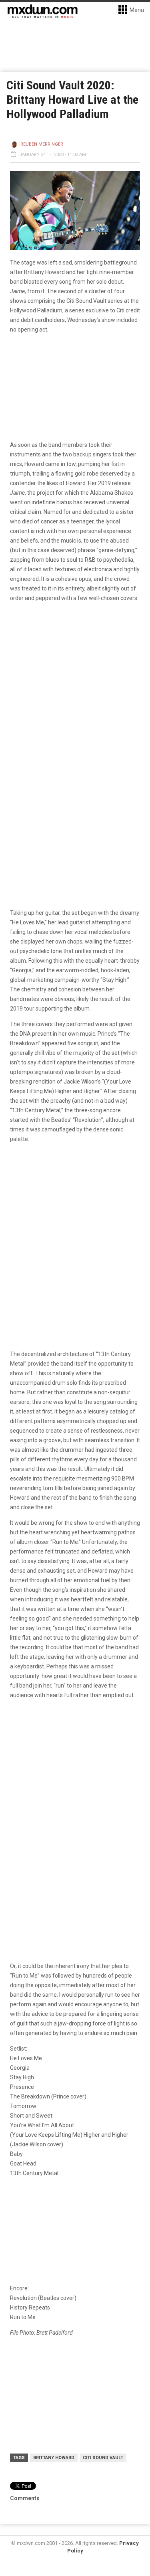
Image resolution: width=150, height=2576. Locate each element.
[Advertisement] (75, 1787)
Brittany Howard (54, 2458)
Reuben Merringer (42, 144)
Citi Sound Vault (103, 2458)
